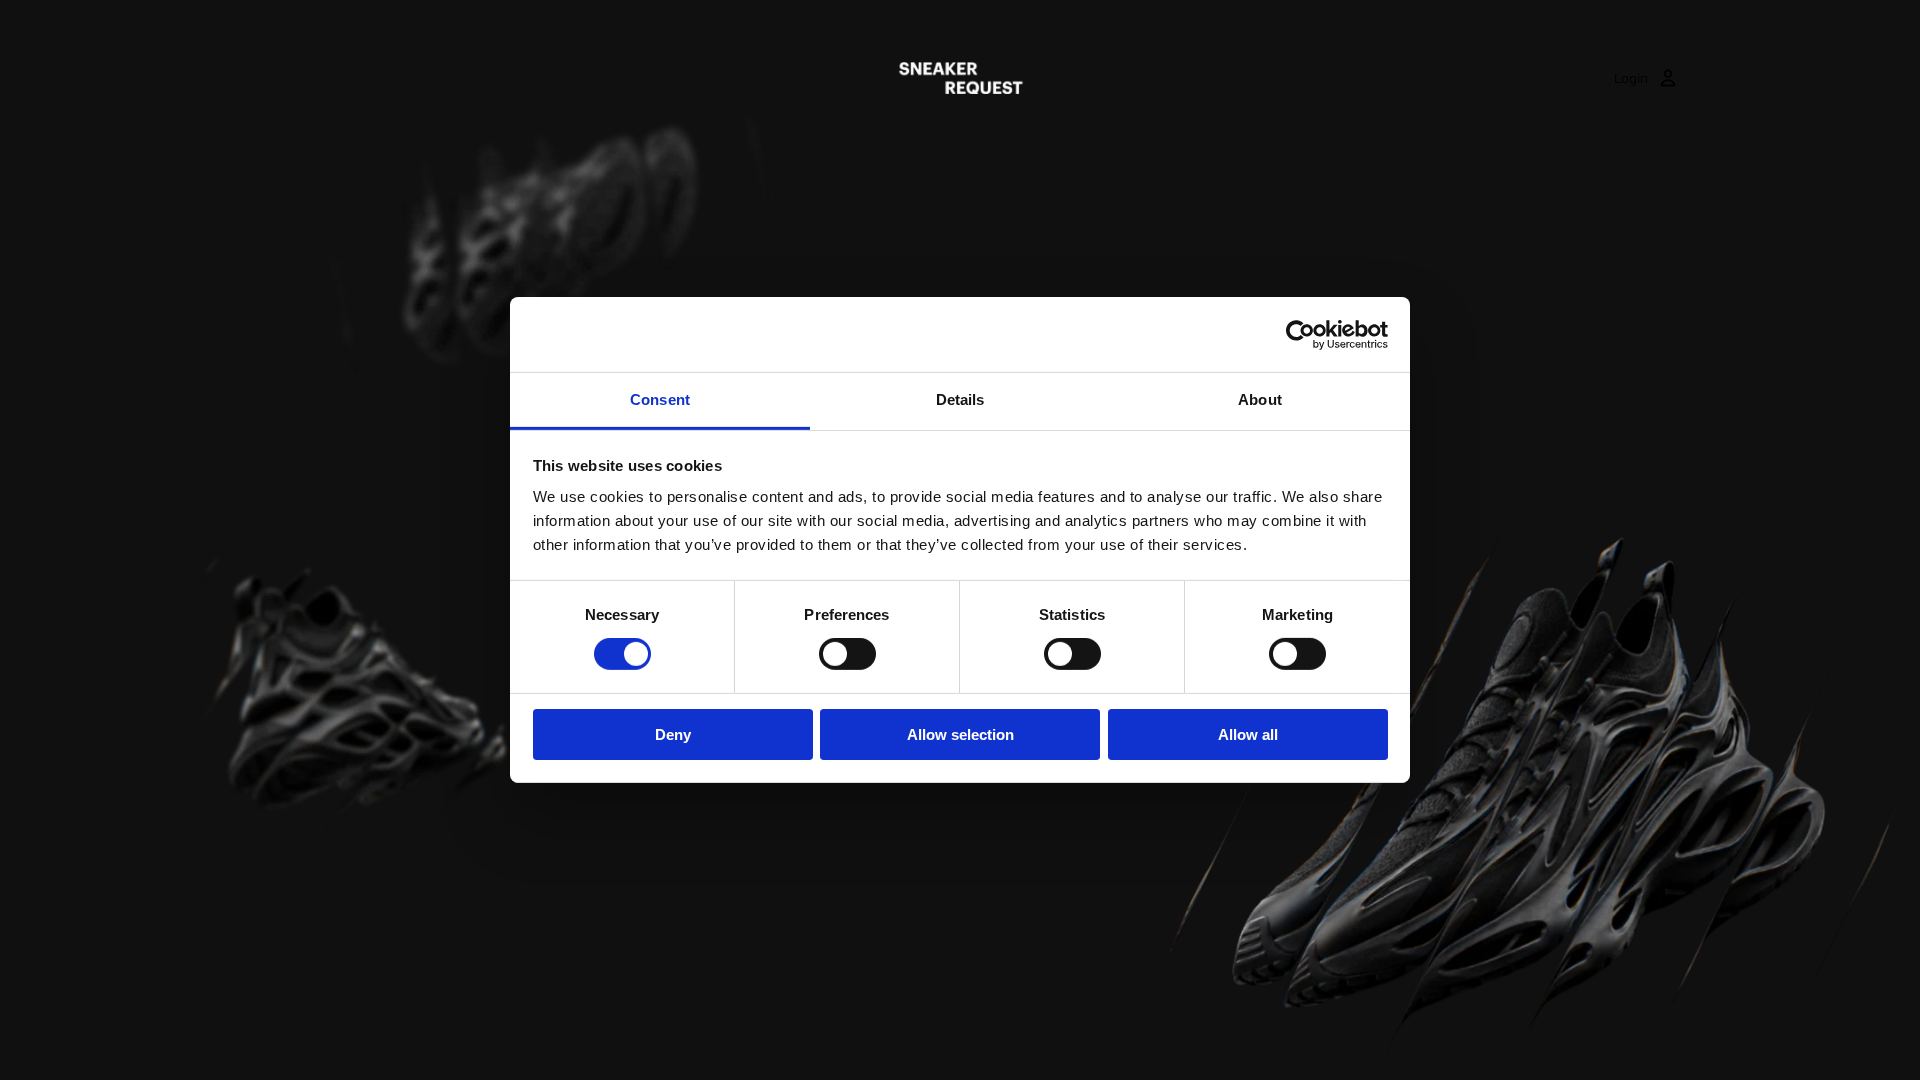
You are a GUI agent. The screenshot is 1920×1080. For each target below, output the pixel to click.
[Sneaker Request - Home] (960, 78)
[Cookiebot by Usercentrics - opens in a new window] (1300, 334)
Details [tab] (960, 399)
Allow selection (960, 734)
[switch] (847, 654)
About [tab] (1260, 399)
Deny (673, 734)
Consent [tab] (660, 399)
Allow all (1248, 734)
